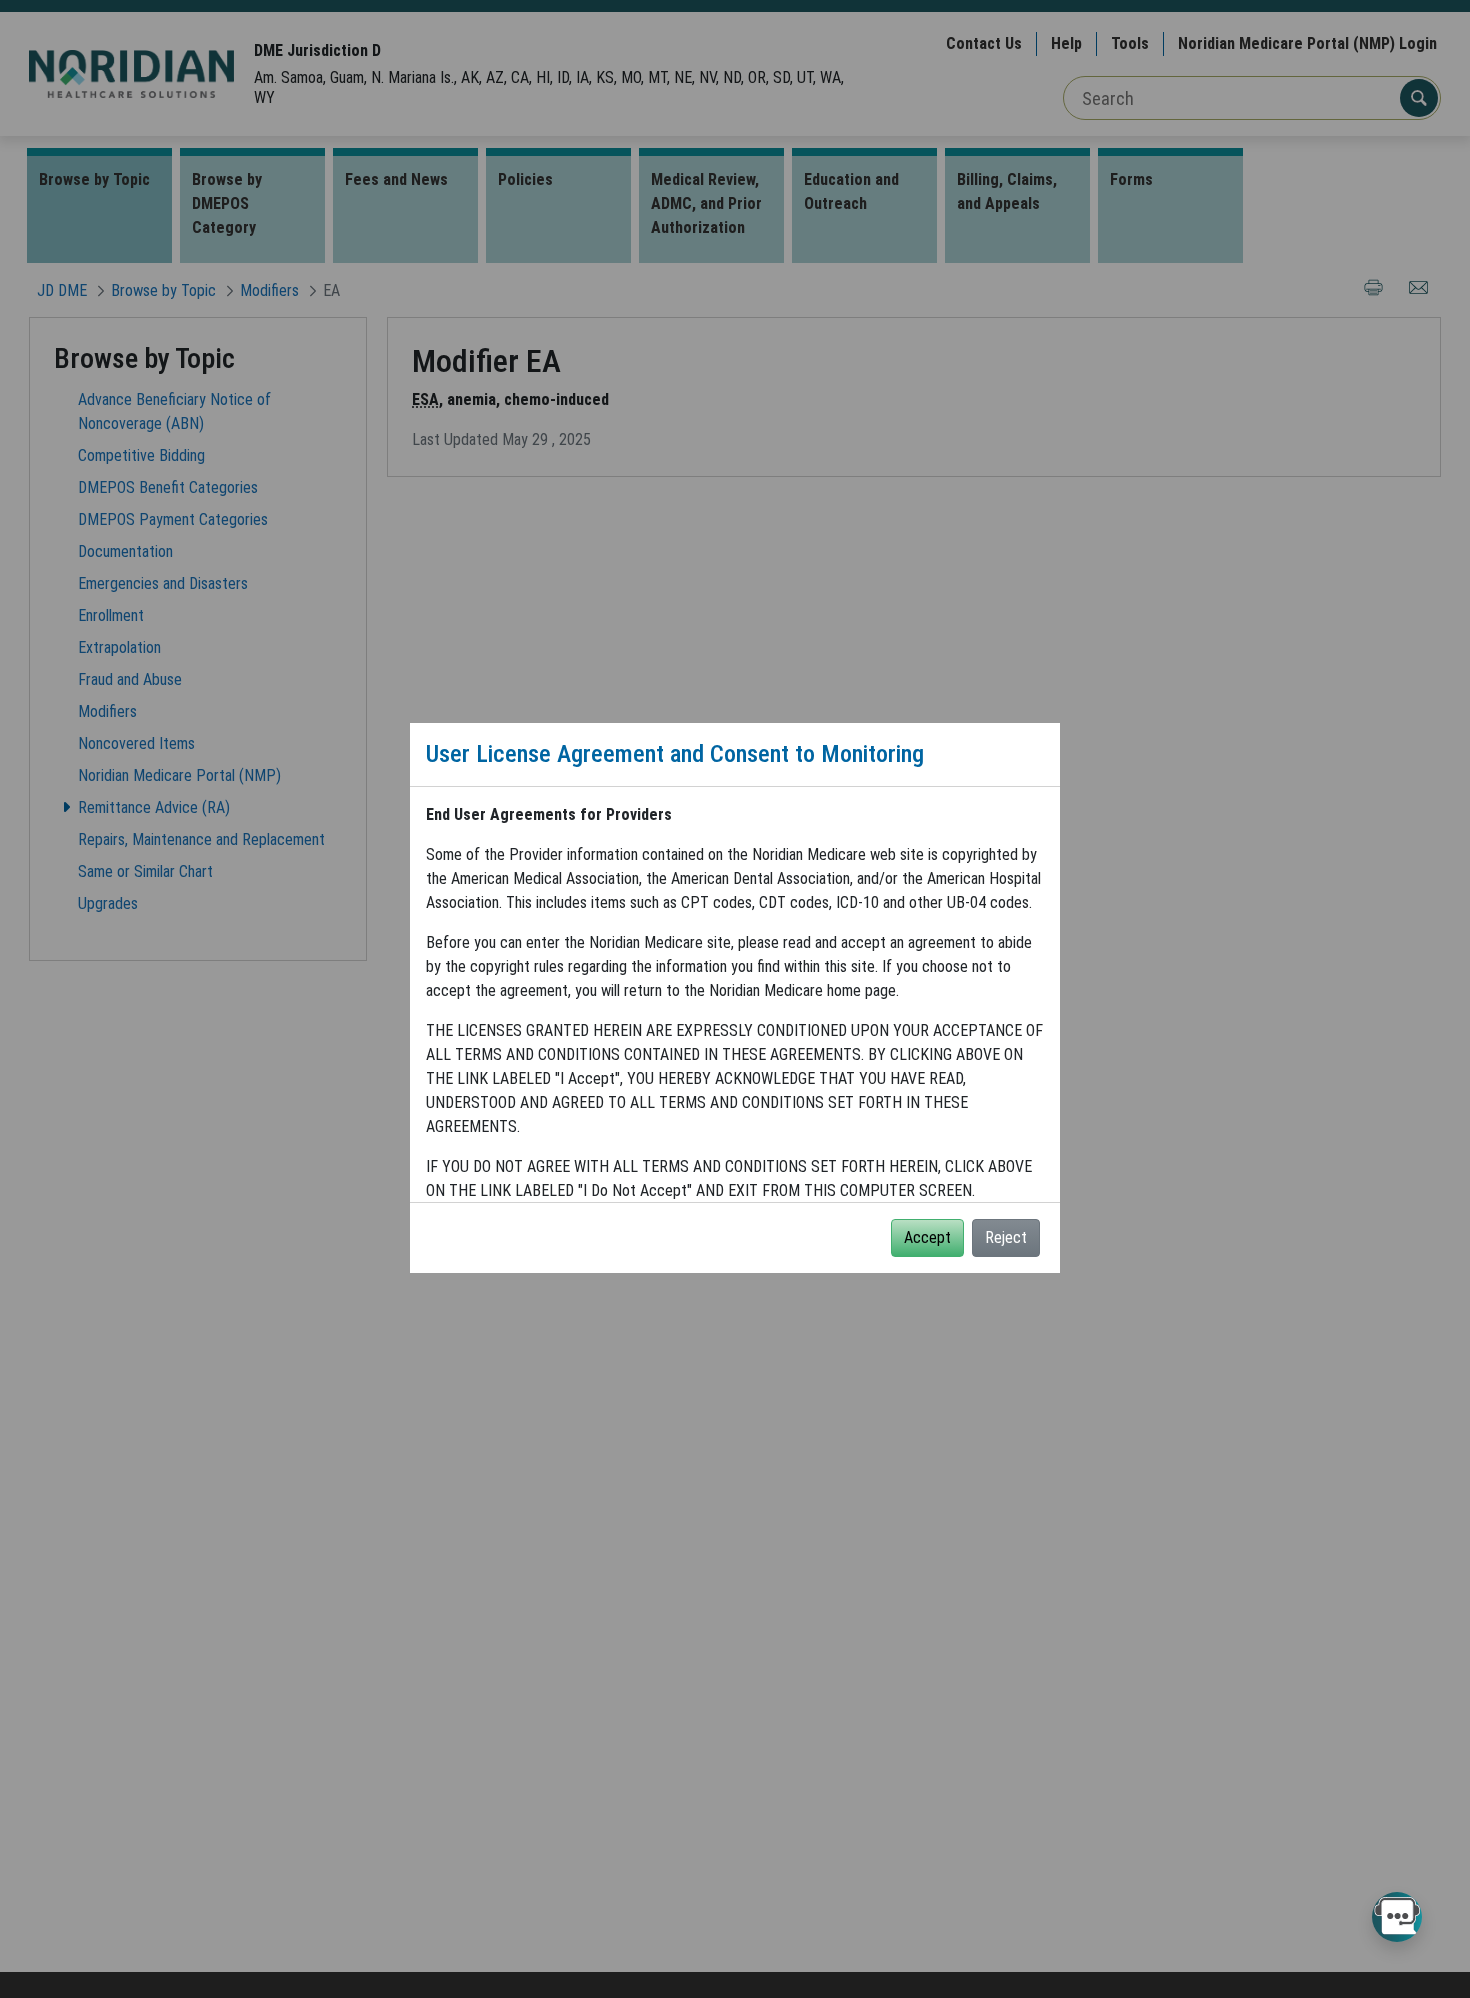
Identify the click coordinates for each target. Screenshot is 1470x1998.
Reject (1006, 1237)
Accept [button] (927, 1237)
